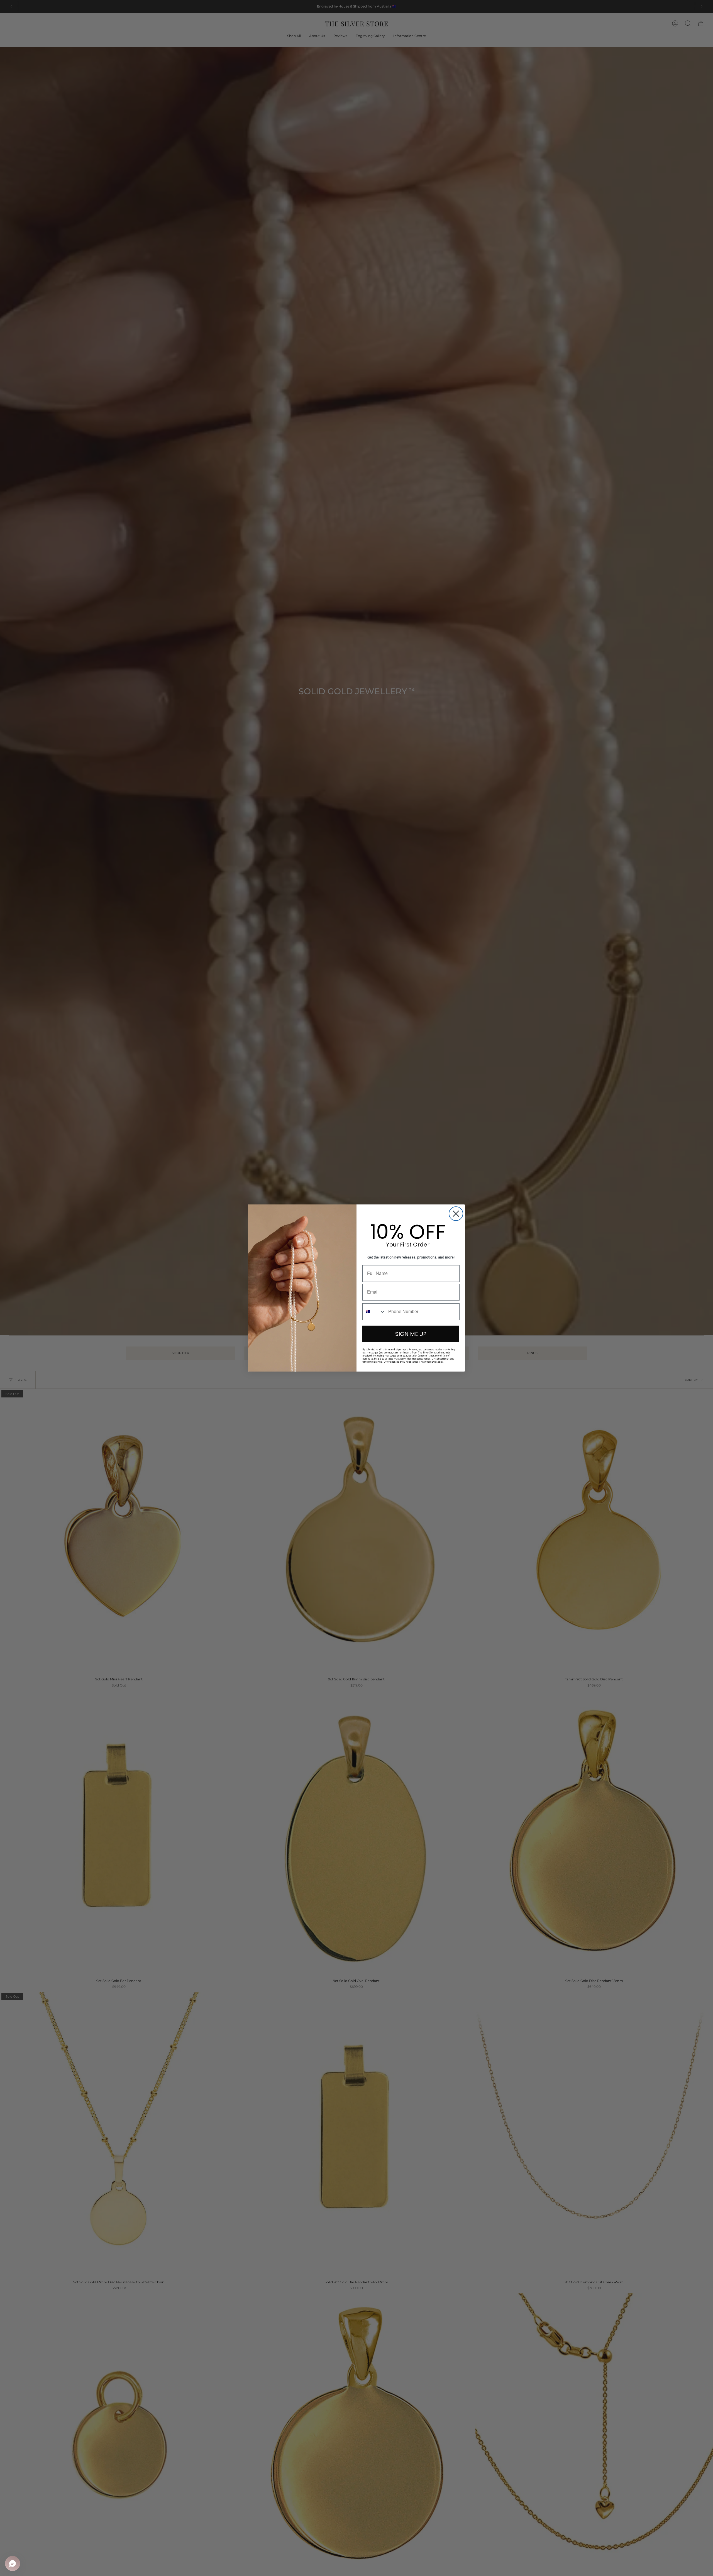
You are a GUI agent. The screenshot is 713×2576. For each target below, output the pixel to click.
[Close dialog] (456, 1214)
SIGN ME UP (411, 1334)
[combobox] (374, 1312)
